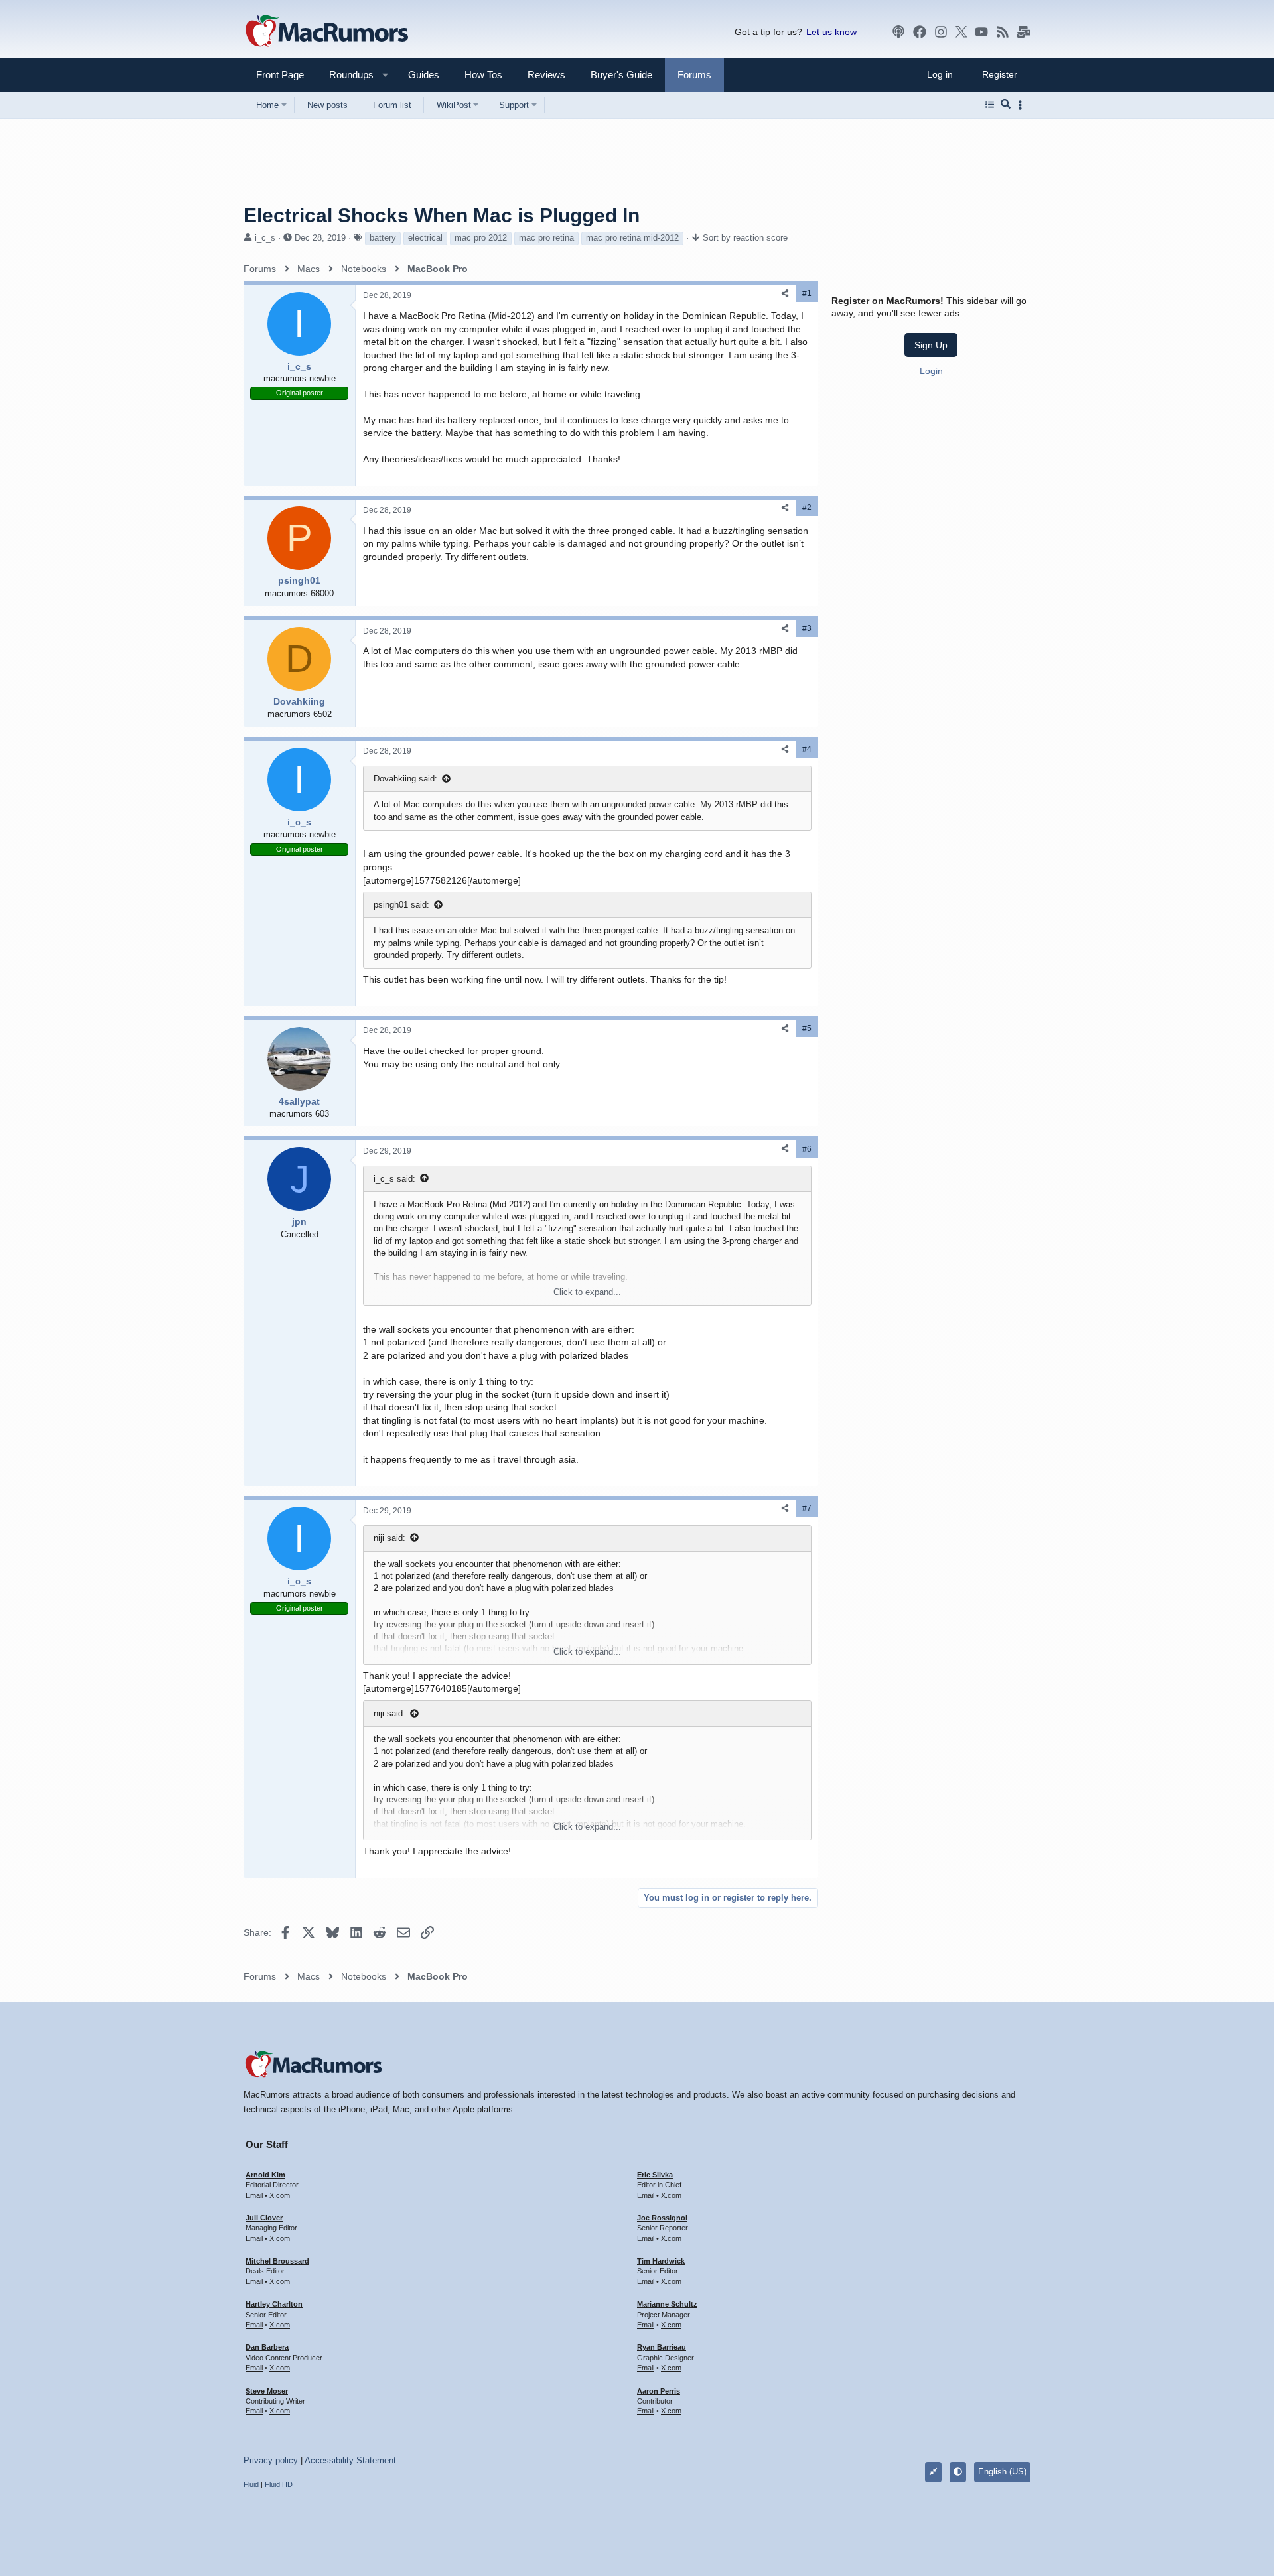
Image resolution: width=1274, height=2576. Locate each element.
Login (931, 371)
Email (254, 2195)
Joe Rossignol (662, 2218)
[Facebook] (920, 32)
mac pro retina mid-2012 (632, 238)
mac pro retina (546, 238)
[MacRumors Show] (898, 32)
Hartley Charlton (274, 2304)
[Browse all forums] (990, 105)
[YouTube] (981, 32)
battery (383, 238)
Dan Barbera (267, 2347)
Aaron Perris (659, 2391)
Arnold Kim (265, 2175)
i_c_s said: (394, 1179)
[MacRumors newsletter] (1024, 32)
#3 (807, 628)
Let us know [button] (831, 32)
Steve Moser (267, 2391)
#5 (807, 1028)
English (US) (1002, 2472)
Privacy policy (271, 2460)
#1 (807, 293)
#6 (807, 1149)
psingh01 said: (401, 905)
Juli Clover (264, 2218)
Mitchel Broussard (277, 2261)
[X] (961, 32)
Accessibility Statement (350, 2460)
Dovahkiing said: (405, 779)
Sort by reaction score (745, 238)
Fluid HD (279, 2484)
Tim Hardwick (661, 2261)
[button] (346, 75)
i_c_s (265, 238)
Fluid (251, 2484)
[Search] (1006, 105)
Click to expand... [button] (587, 1292)
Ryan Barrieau (662, 2347)
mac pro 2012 (481, 238)
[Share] (785, 294)
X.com (280, 2195)
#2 (807, 508)
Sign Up (931, 345)
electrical (425, 238)
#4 (807, 749)
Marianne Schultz (667, 2304)
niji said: (389, 1538)
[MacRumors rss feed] (1003, 32)
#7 (807, 1508)
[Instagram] (941, 32)
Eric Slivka (655, 2175)
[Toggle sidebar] (1023, 105)
